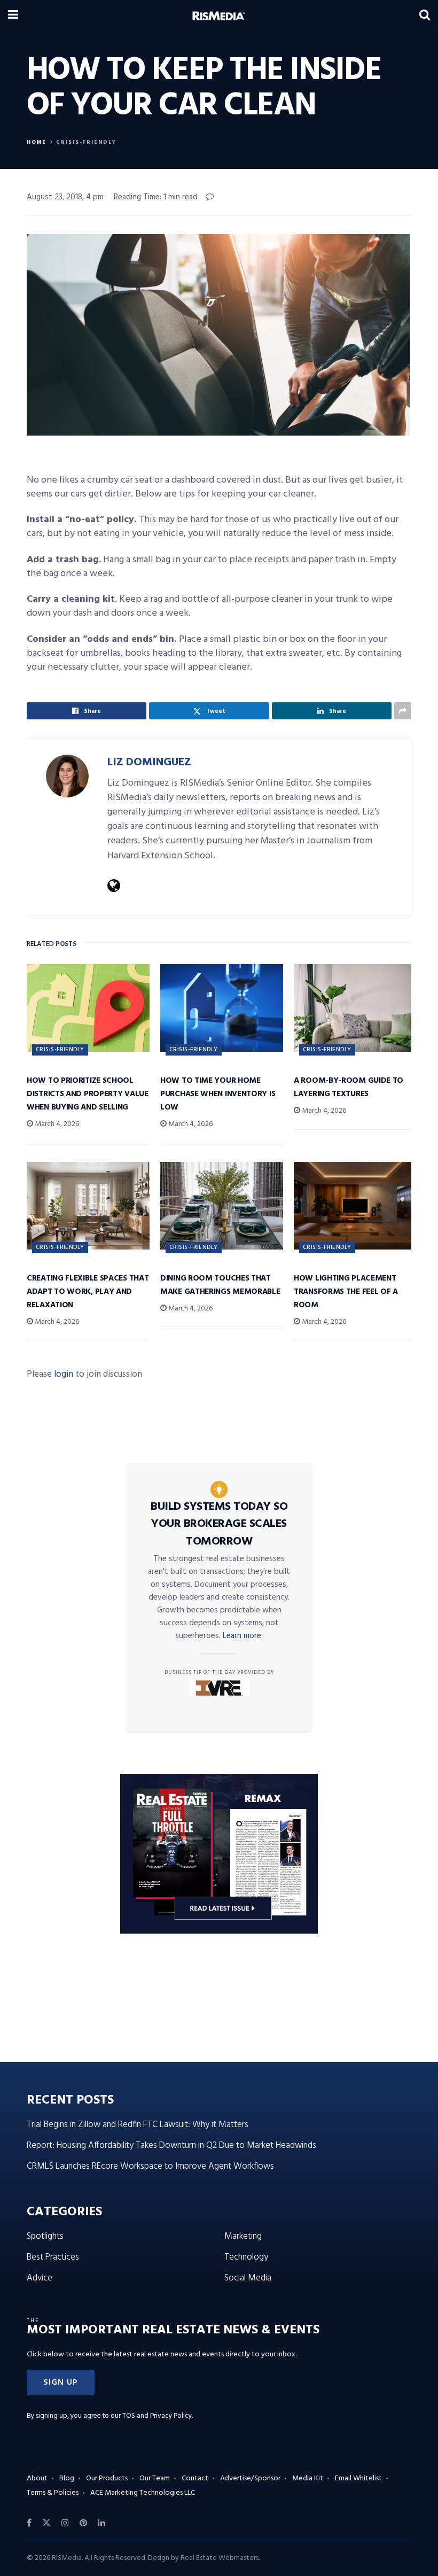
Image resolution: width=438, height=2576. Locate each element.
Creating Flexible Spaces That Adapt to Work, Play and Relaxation (88, 1292)
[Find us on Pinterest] (83, 2523)
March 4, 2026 (56, 1124)
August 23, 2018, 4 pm (65, 197)
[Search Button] (425, 16)
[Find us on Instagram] (65, 2523)
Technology (246, 2257)
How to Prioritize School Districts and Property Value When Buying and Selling (88, 1094)
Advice (40, 2278)
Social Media (248, 2278)
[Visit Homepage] (219, 16)
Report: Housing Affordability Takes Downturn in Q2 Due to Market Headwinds (171, 2146)
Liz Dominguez (149, 762)
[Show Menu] (13, 16)
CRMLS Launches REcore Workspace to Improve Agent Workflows (150, 2166)
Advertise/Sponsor (250, 2478)
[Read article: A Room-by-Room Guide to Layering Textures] (355, 1008)
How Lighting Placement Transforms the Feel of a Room (346, 1292)
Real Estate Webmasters (220, 2558)
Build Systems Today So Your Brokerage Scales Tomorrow (219, 1524)
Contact (195, 2478)
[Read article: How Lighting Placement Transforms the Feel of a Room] (355, 1206)
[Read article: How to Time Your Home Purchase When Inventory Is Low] (222, 1008)
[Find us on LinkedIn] (101, 2523)
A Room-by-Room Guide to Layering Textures (349, 1087)
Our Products (107, 2478)
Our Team (155, 2478)
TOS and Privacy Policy (157, 2416)
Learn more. (243, 1636)
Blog (67, 2478)
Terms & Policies (53, 2493)
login (64, 1374)
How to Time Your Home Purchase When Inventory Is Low (218, 1094)
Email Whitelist (358, 2478)
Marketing (243, 2236)
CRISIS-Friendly (86, 142)
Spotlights (45, 2236)
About (37, 2478)
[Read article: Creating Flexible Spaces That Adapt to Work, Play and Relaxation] (88, 1206)
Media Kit (308, 2478)
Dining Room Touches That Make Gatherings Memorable (220, 1285)
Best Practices (53, 2257)
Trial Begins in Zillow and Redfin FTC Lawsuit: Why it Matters (138, 2125)
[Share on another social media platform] (403, 711)
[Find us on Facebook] (29, 2523)
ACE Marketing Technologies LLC (143, 2493)
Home (37, 142)
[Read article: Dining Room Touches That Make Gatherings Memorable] (222, 1206)
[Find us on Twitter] (46, 2523)
